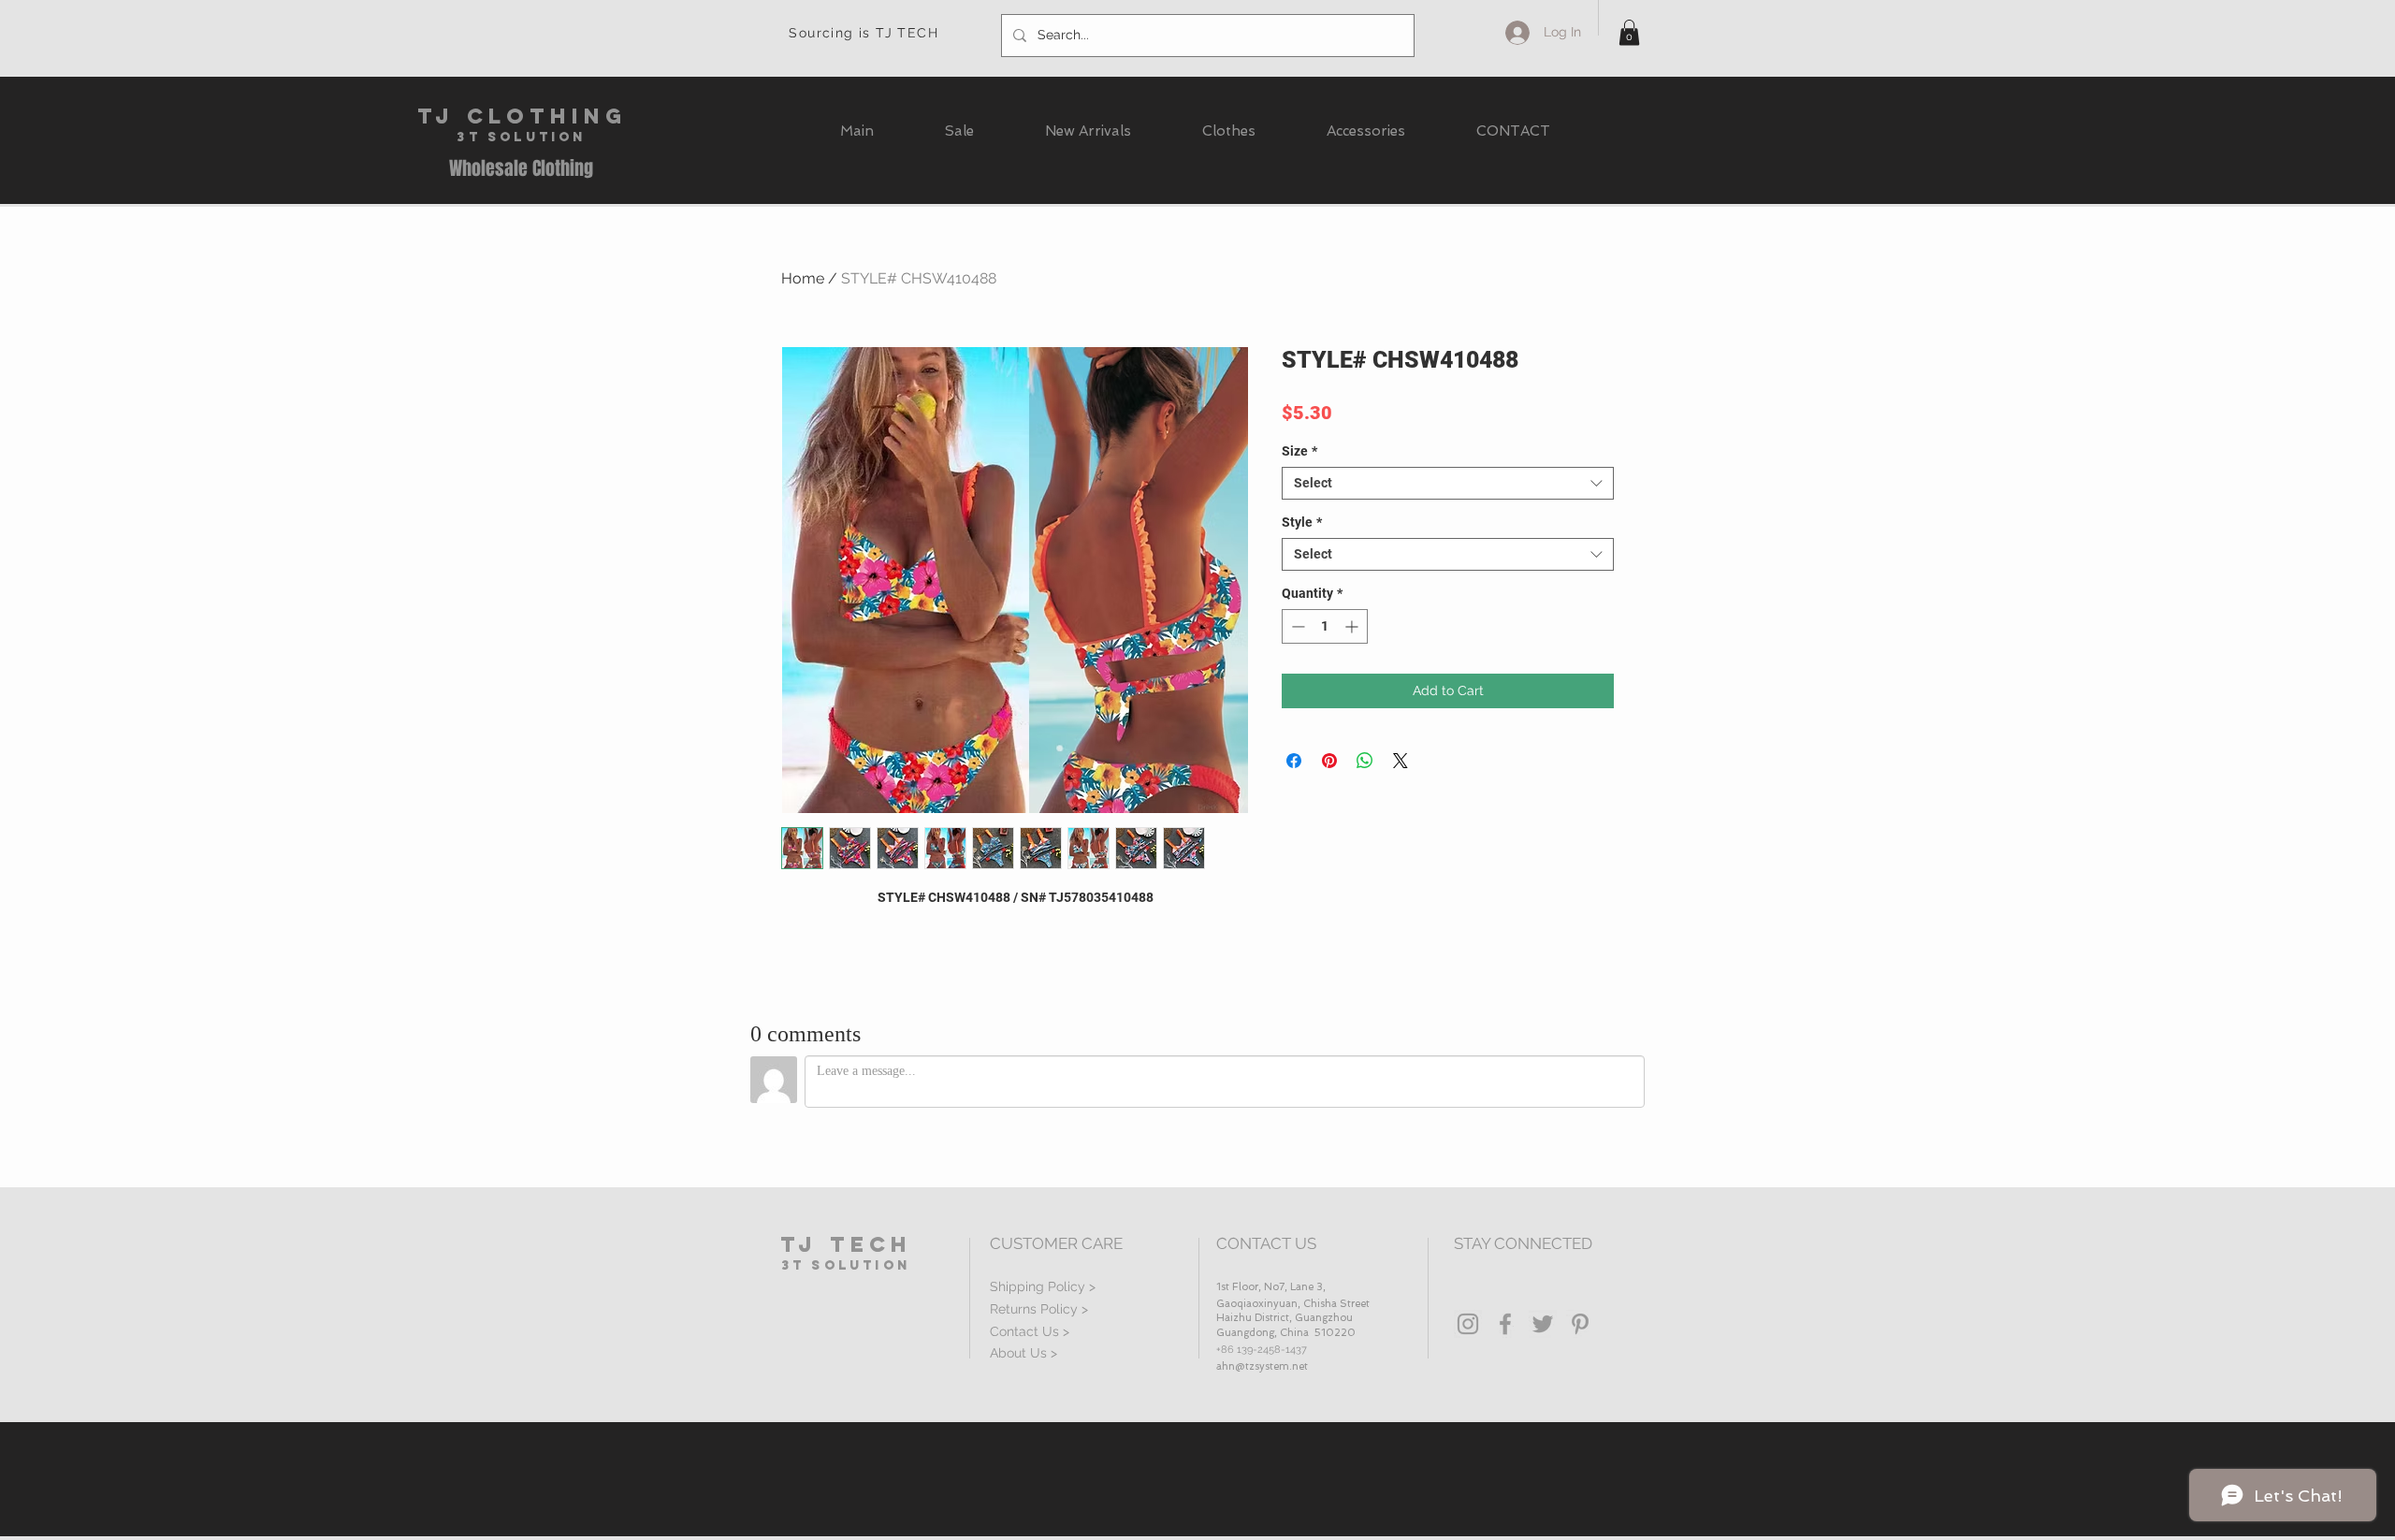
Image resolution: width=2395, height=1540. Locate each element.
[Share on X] (1401, 761)
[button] (1629, 32)
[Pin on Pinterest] (1329, 761)
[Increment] (1353, 626)
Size (1299, 451)
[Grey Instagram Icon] (1468, 1324)
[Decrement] (1296, 626)
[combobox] (1448, 483)
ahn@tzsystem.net (1262, 1366)
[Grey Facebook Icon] (1505, 1324)
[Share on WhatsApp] (1365, 761)
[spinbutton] (1325, 626)
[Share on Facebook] (1294, 761)
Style (1302, 522)
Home (803, 278)
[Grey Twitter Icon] (1543, 1324)
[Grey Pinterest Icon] (1580, 1324)
